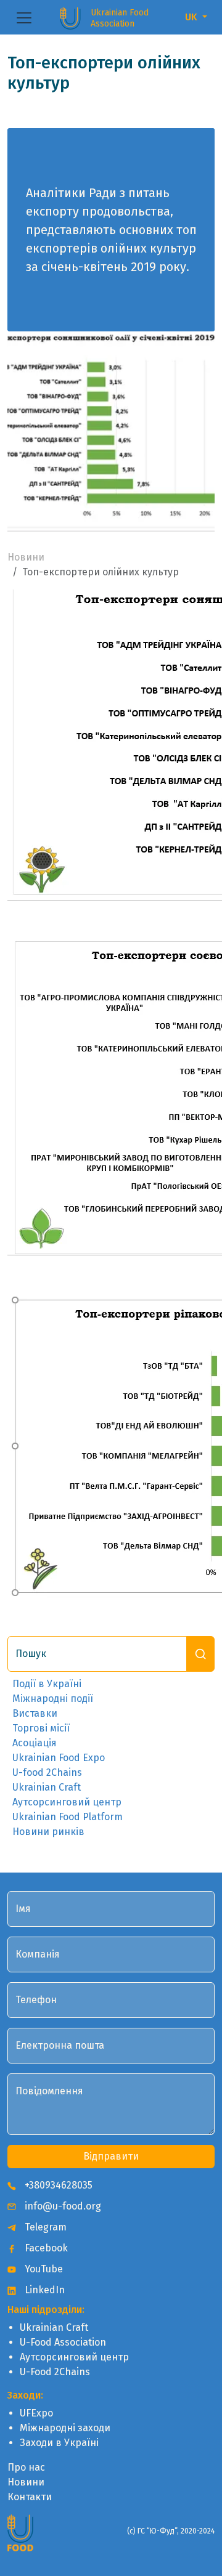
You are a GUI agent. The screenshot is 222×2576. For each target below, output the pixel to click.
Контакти (30, 2497)
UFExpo (36, 2413)
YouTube (43, 2269)
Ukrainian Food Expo (59, 1758)
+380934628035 (57, 2185)
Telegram (44, 2227)
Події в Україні (47, 1684)
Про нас (26, 2467)
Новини (26, 557)
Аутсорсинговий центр (67, 1802)
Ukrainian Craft (47, 1787)
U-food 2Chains (47, 1772)
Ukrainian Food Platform (68, 1817)
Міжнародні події (53, 1699)
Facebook (45, 2248)
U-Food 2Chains (55, 2372)
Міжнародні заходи (65, 2428)
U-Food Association (63, 2342)
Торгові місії (41, 1728)
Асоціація (35, 1743)
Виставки (35, 1713)
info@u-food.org (62, 2206)
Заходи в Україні (59, 2443)
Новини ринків (48, 1832)
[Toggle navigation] (24, 18)
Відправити (111, 2156)
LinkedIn (43, 2290)
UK (192, 17)
